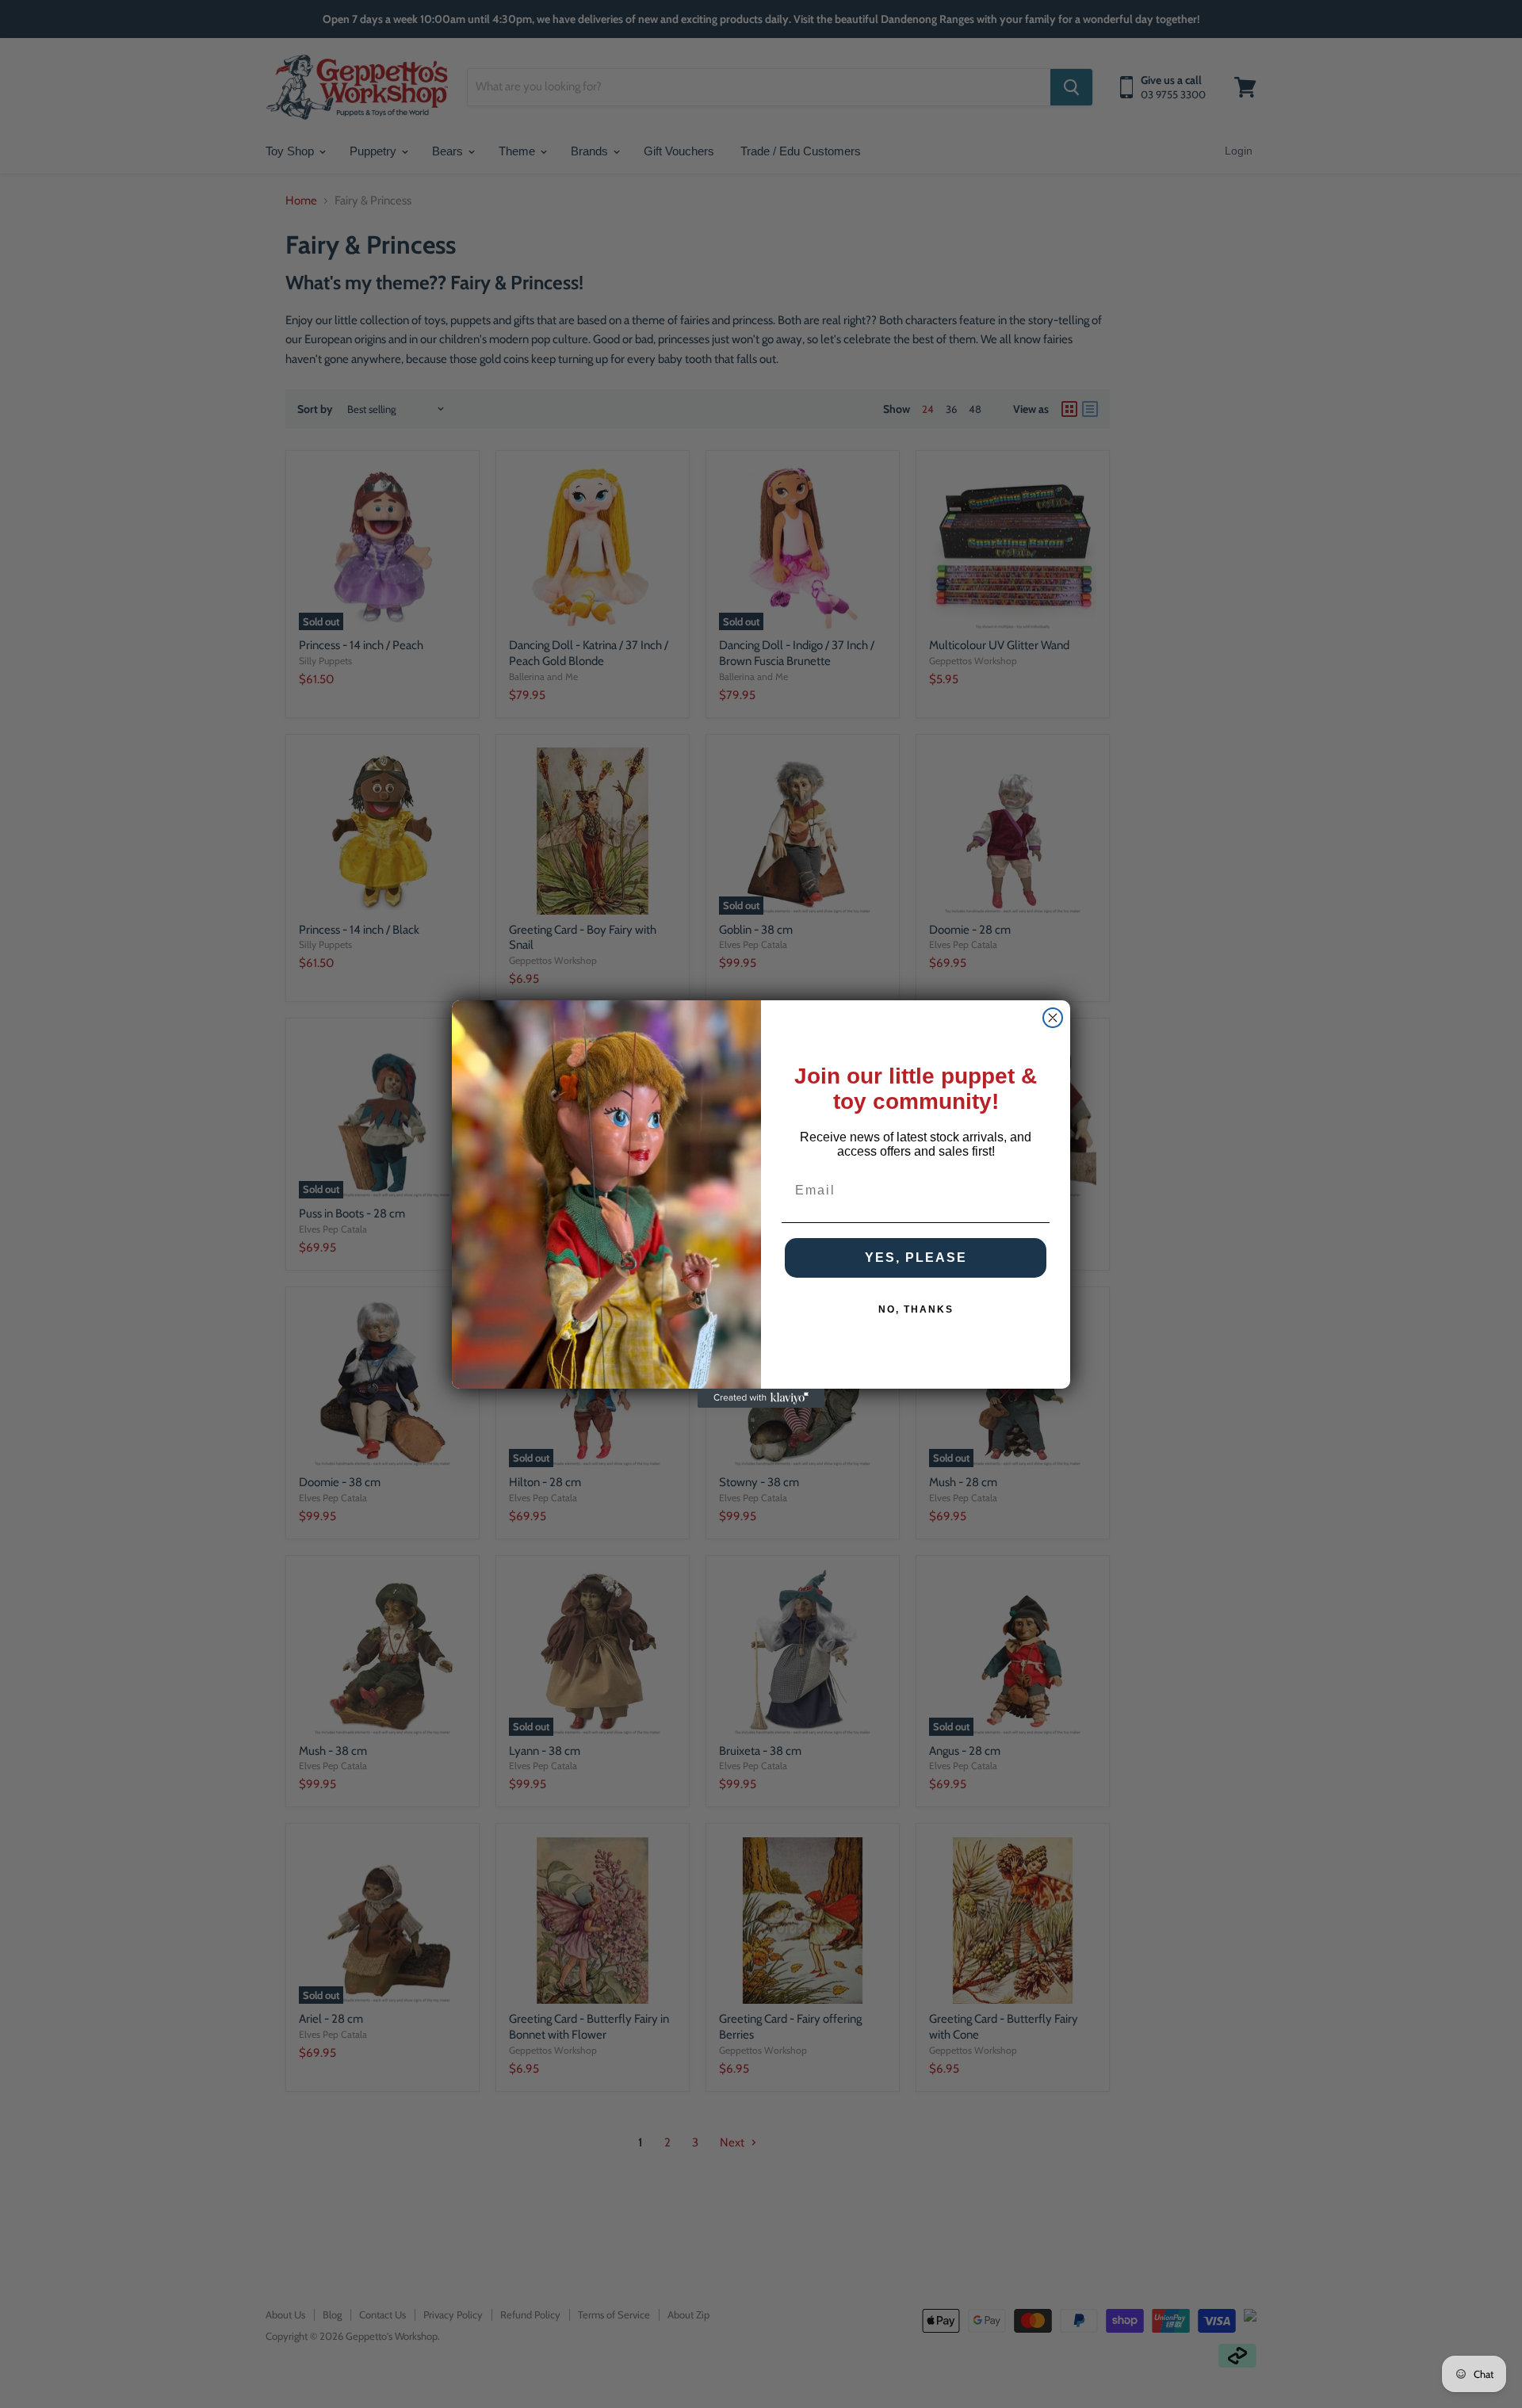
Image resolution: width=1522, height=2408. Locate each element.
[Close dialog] (1053, 1018)
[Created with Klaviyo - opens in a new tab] (761, 1398)
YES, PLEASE (916, 1258)
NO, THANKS (916, 1309)
